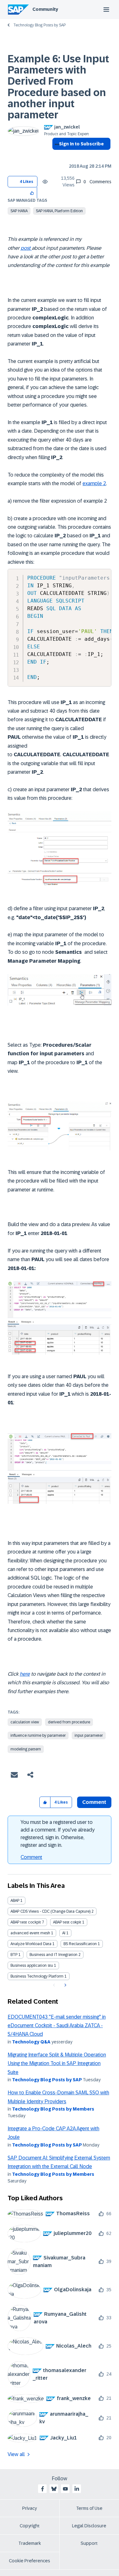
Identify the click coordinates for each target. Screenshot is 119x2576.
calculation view (25, 1722)
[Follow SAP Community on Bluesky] (54, 2489)
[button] (32, 193)
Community (45, 9)
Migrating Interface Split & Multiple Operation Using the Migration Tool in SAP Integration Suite (57, 2063)
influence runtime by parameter (38, 1735)
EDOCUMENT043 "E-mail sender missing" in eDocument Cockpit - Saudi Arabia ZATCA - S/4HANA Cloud (57, 2026)
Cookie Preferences (30, 2561)
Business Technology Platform (37, 1976)
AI (64, 1933)
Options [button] (56, 155)
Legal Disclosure (89, 2526)
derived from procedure (69, 1722)
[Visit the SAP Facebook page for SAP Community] (43, 2489)
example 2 (94, 483)
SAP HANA (19, 211)
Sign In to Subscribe (81, 144)
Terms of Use (89, 2508)
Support (89, 2543)
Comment (31, 1857)
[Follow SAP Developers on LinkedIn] (77, 2489)
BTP (14, 1955)
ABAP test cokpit (67, 1922)
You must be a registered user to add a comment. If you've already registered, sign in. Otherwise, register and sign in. (58, 1834)
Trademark (30, 2543)
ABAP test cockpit (26, 1922)
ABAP (15, 1901)
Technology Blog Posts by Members (53, 2109)
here (25, 1674)
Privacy (30, 2508)
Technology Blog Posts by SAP (40, 25)
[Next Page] (65, 1985)
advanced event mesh (30, 1933)
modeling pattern (26, 1749)
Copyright (30, 2526)
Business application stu (32, 1965)
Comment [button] (94, 1802)
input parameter (89, 1735)
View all (16, 2454)
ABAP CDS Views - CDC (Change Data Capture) (50, 1911)
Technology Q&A (31, 2042)
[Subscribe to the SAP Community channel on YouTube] (65, 2489)
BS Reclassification (80, 1944)
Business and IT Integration (53, 1955)
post (26, 248)
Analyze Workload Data (31, 1944)
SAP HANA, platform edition (59, 211)
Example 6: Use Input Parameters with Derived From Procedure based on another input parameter (58, 87)
